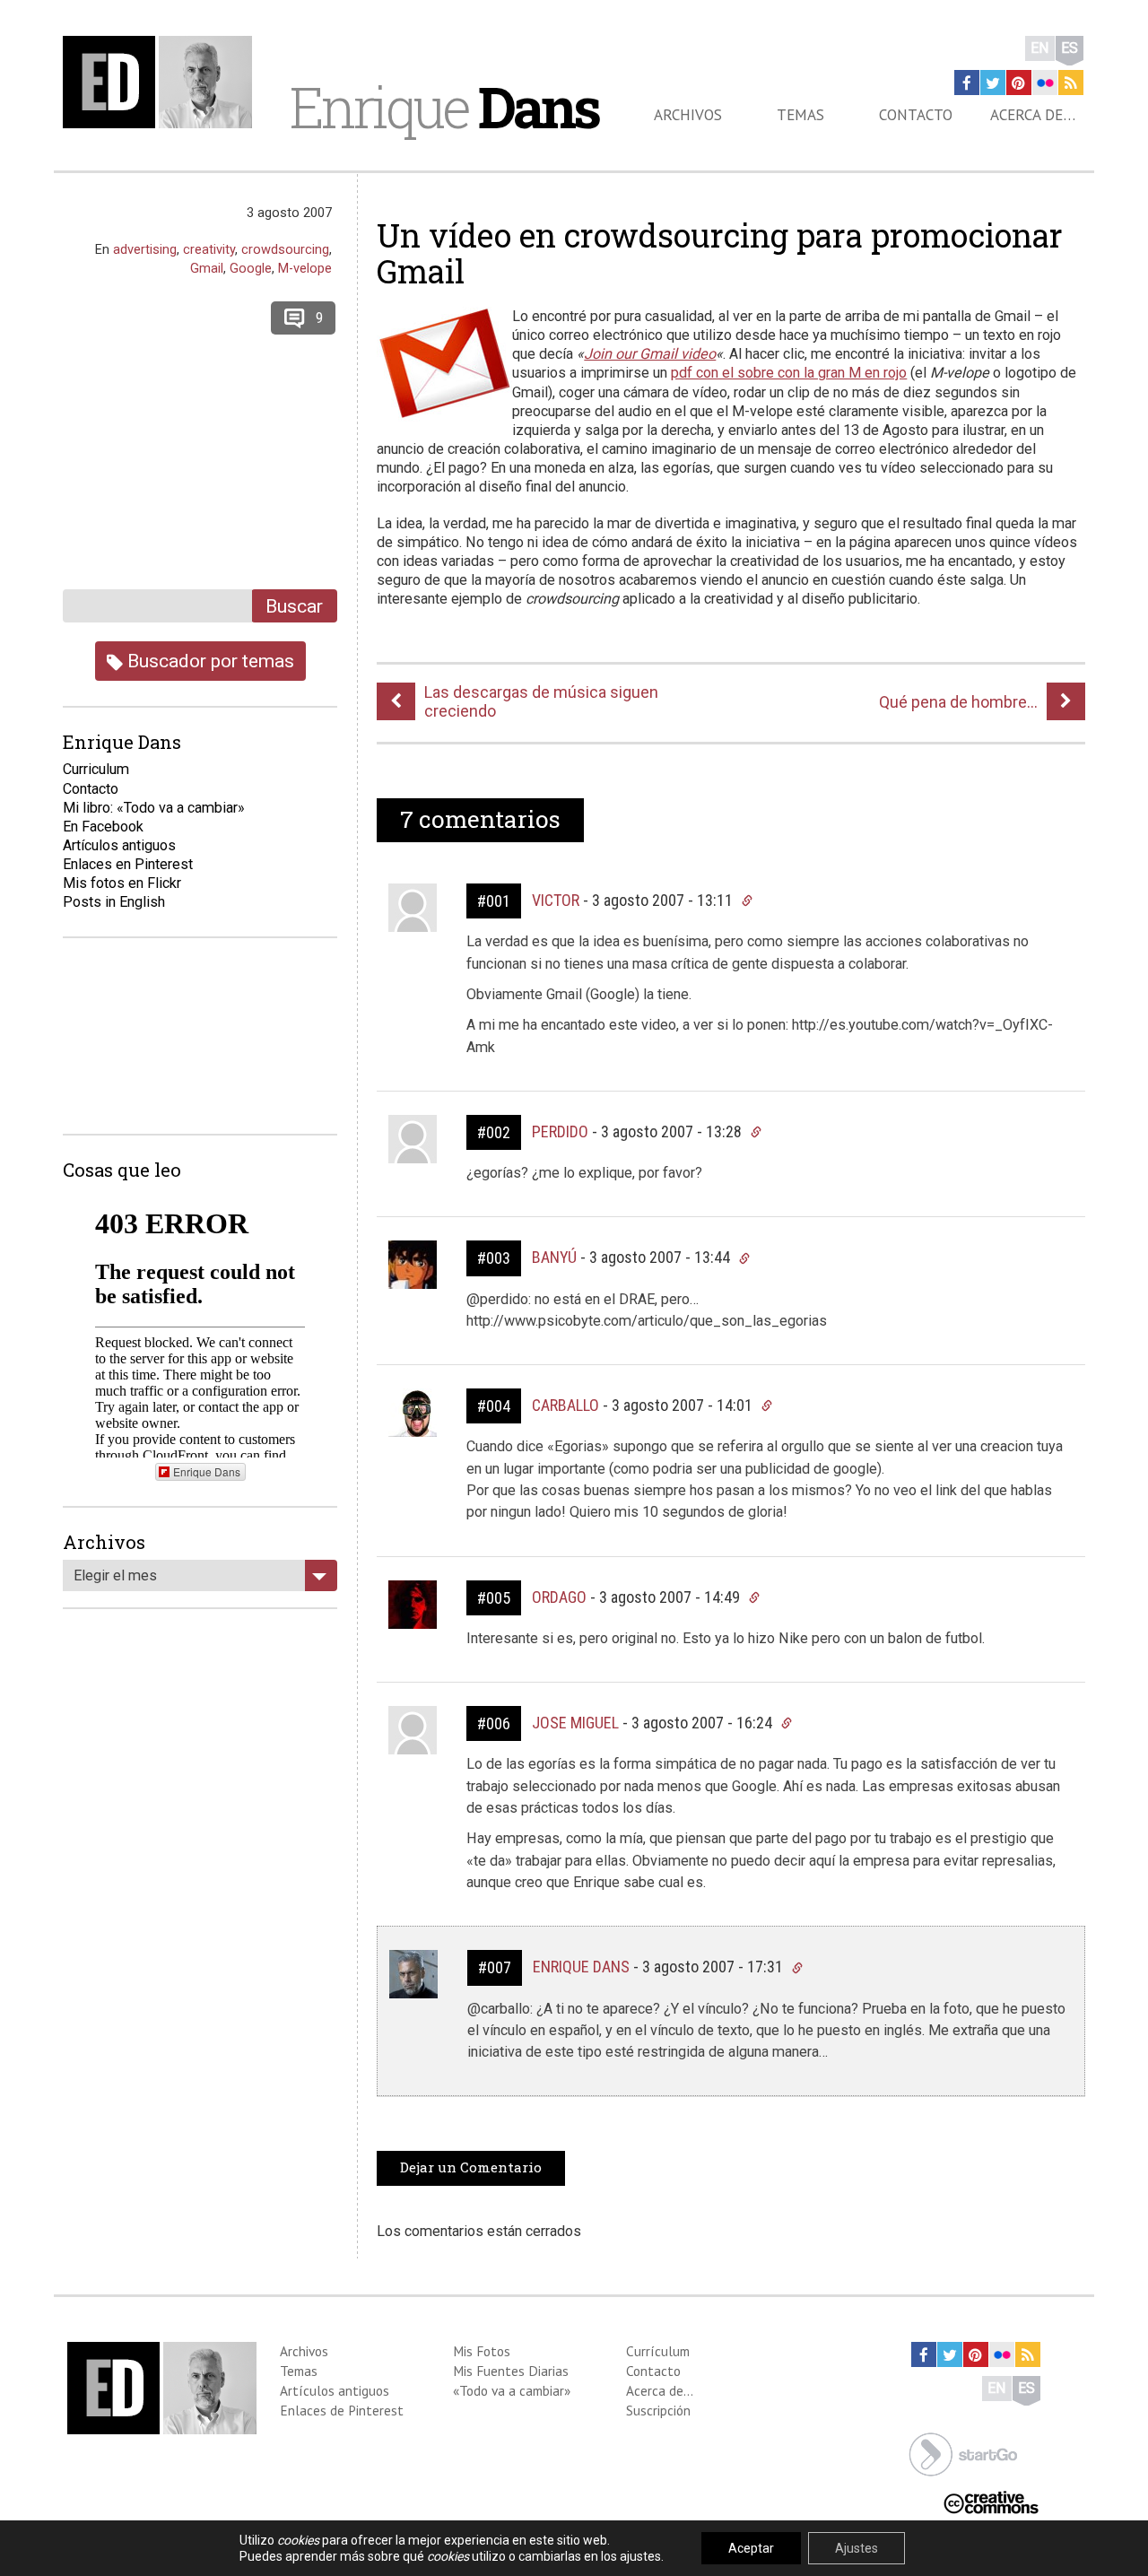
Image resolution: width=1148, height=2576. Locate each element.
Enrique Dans (581, 1967)
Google (251, 268)
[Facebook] (967, 83)
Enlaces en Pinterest (128, 864)
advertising (145, 249)
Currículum (658, 2351)
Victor (556, 900)
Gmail (207, 268)
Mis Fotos (482, 2351)
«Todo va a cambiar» (512, 2390)
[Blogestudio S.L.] (963, 2453)
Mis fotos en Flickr (122, 883)
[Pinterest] (1019, 83)
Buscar (294, 606)
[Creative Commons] (991, 2501)
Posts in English (114, 902)
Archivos (688, 115)
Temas (800, 115)
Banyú (554, 1257)
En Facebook (103, 827)
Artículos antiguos (119, 845)
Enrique (444, 107)
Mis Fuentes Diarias (511, 2371)
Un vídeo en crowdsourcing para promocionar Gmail (720, 253)
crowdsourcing (285, 249)
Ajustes (857, 2548)
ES (1070, 48)
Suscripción (658, 2410)
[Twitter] (993, 83)
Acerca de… (1033, 115)
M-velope (305, 268)
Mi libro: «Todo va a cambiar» (154, 808)
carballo (565, 1405)
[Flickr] (1045, 83)
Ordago (559, 1597)
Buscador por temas (209, 661)
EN (1040, 48)
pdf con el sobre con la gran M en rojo (789, 373)
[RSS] (1071, 83)
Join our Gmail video (650, 354)
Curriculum (96, 769)
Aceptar (751, 2548)
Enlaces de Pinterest (342, 2410)
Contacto (916, 115)
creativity (209, 249)
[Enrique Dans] (162, 82)
